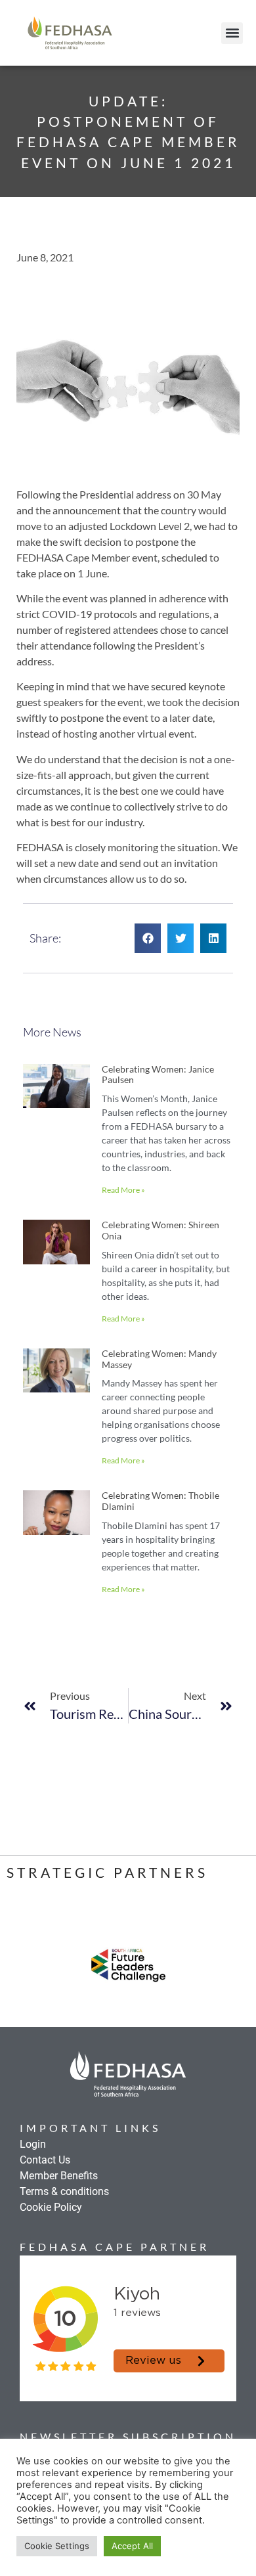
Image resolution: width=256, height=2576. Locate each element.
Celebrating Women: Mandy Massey (159, 1359)
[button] (232, 33)
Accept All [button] (132, 2546)
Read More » (123, 1190)
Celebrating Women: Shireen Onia (160, 1230)
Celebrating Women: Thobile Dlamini (160, 1501)
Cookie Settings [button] (57, 2546)
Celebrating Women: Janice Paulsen (158, 1075)
